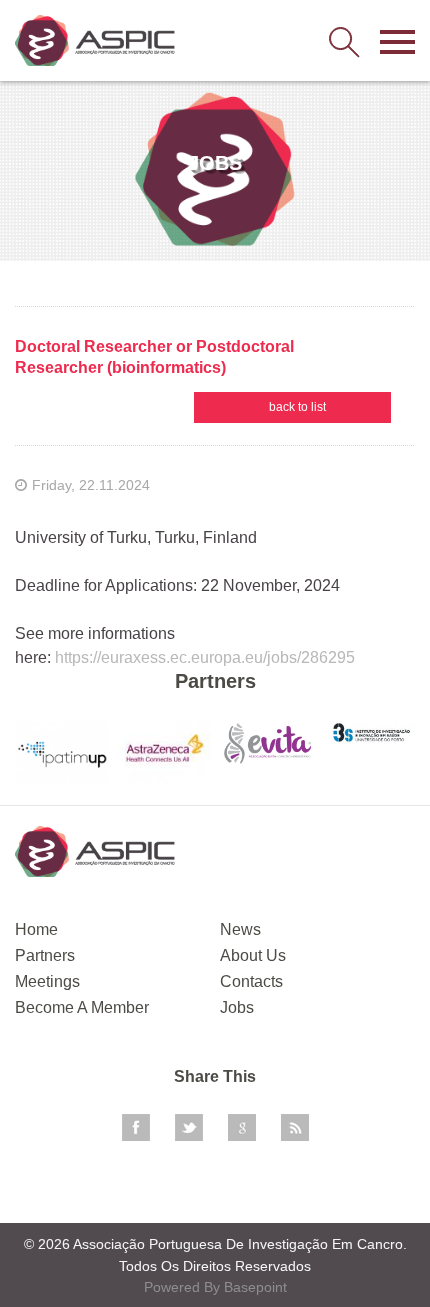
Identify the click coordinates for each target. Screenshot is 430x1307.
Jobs (237, 1007)
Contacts (251, 981)
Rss (295, 1128)
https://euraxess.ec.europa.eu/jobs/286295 (205, 657)
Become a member (82, 1007)
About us (253, 955)
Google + (242, 1128)
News (240, 929)
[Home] (95, 40)
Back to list (297, 407)
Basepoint (255, 1287)
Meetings (47, 981)
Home (36, 929)
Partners (45, 955)
